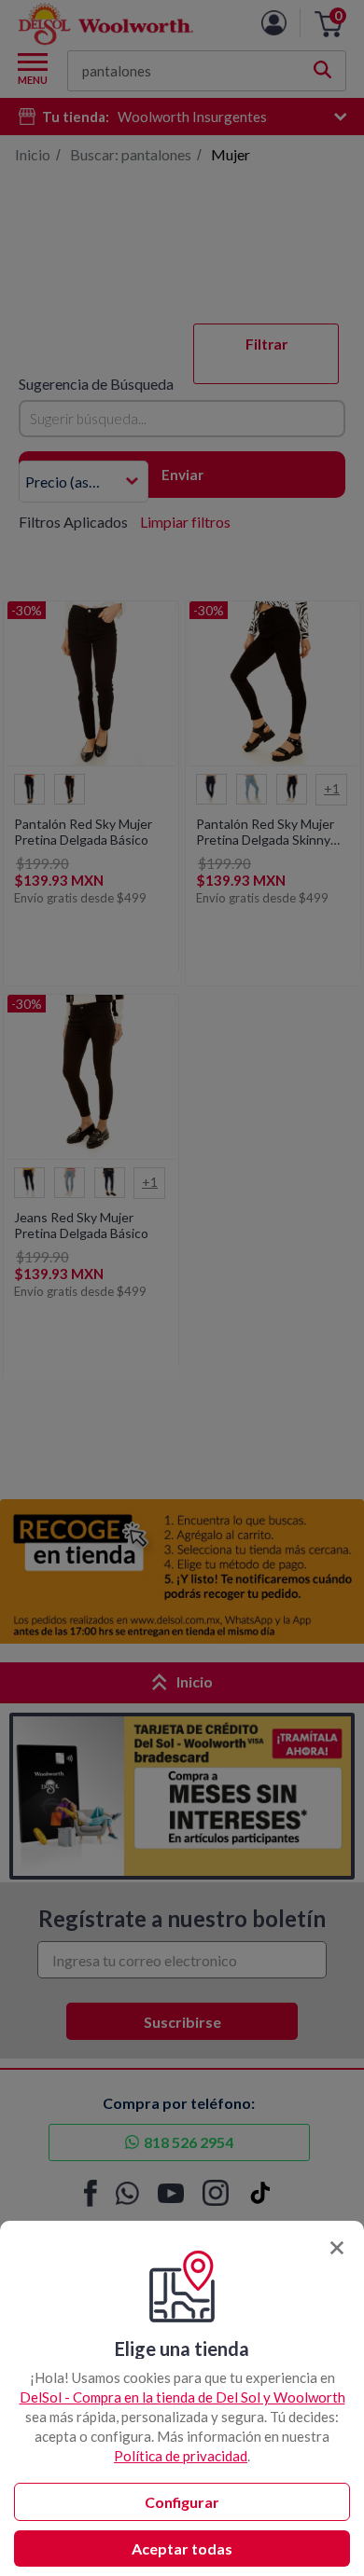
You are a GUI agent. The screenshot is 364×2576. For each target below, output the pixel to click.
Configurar (182, 2502)
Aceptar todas (182, 2548)
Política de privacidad (181, 2456)
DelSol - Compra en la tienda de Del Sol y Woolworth (182, 2397)
